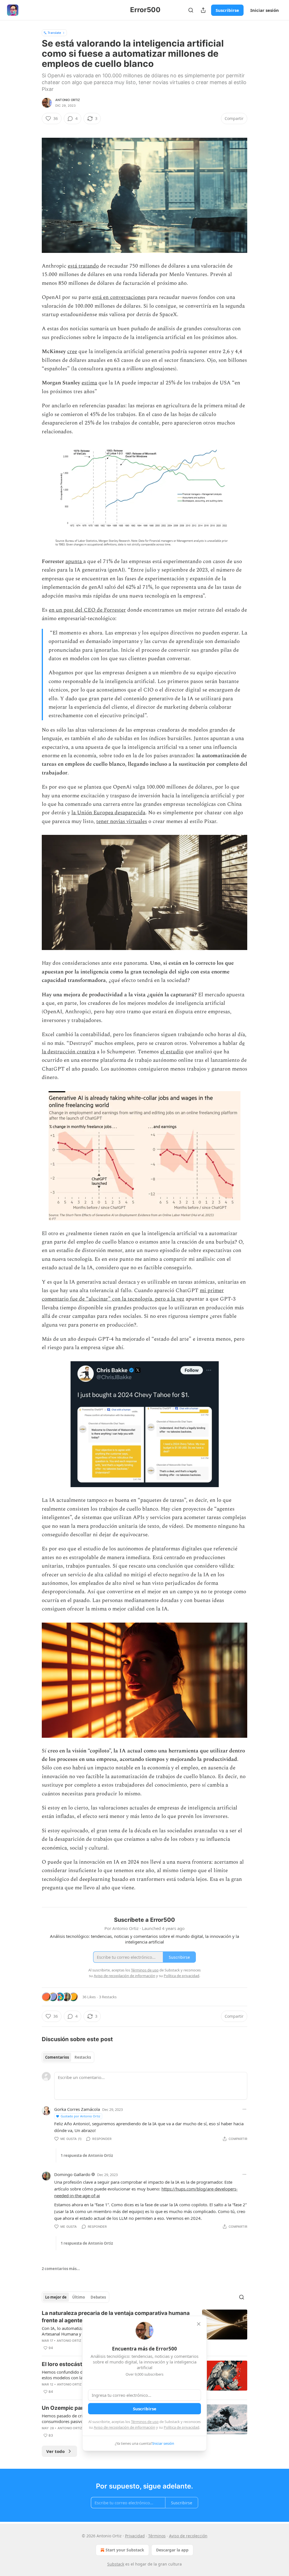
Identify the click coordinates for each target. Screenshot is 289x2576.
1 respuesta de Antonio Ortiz (87, 2155)
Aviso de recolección (188, 2536)
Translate (54, 33)
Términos (157, 2536)
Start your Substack (125, 2550)
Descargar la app (172, 2550)
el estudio (172, 1052)
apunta (74, 562)
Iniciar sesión (265, 10)
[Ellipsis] (244, 2109)
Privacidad (135, 2536)
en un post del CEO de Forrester (87, 610)
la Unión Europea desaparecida (108, 813)
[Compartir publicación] (203, 10)
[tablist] (68, 2057)
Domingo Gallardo (72, 2174)
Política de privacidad (181, 2427)
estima (89, 383)
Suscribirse (227, 10)
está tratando (83, 266)
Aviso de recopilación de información (124, 2427)
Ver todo (55, 2451)
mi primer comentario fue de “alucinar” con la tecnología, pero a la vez (133, 1295)
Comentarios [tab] (57, 2057)
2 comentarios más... (61, 2269)
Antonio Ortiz (68, 100)
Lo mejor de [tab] (56, 2297)
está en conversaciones (119, 297)
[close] (199, 2324)
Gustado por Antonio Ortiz (80, 2116)
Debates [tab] (98, 2297)
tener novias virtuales (122, 821)
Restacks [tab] (83, 2057)
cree (72, 352)
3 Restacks (108, 1997)
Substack (116, 2564)
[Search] (191, 10)
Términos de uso (145, 2422)
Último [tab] (79, 2297)
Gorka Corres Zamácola (77, 2109)
